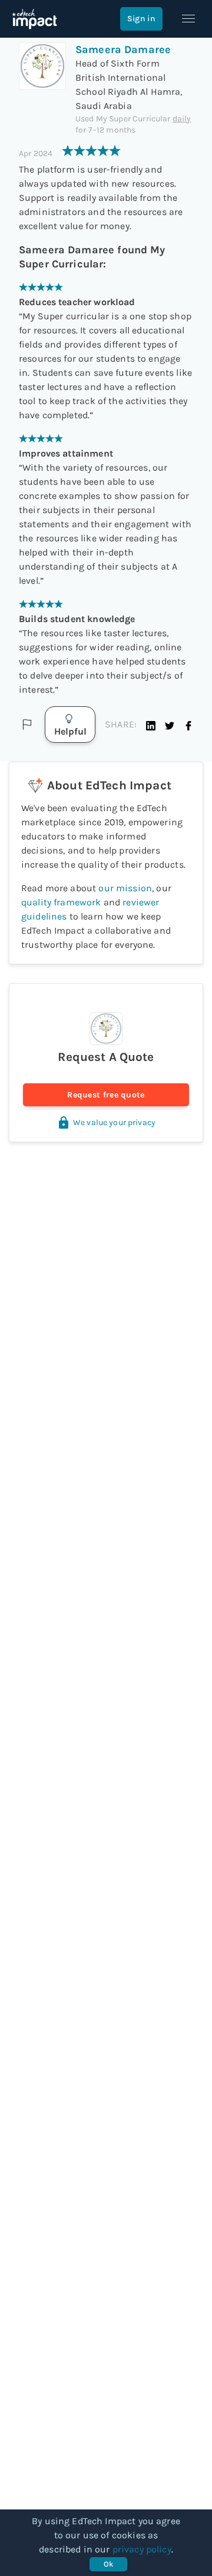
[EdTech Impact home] (34, 19)
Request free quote (106, 1095)
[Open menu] (188, 19)
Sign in (141, 19)
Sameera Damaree (123, 49)
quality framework (61, 902)
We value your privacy (114, 1122)
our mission (125, 888)
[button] (151, 725)
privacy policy (142, 2549)
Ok (109, 2564)
